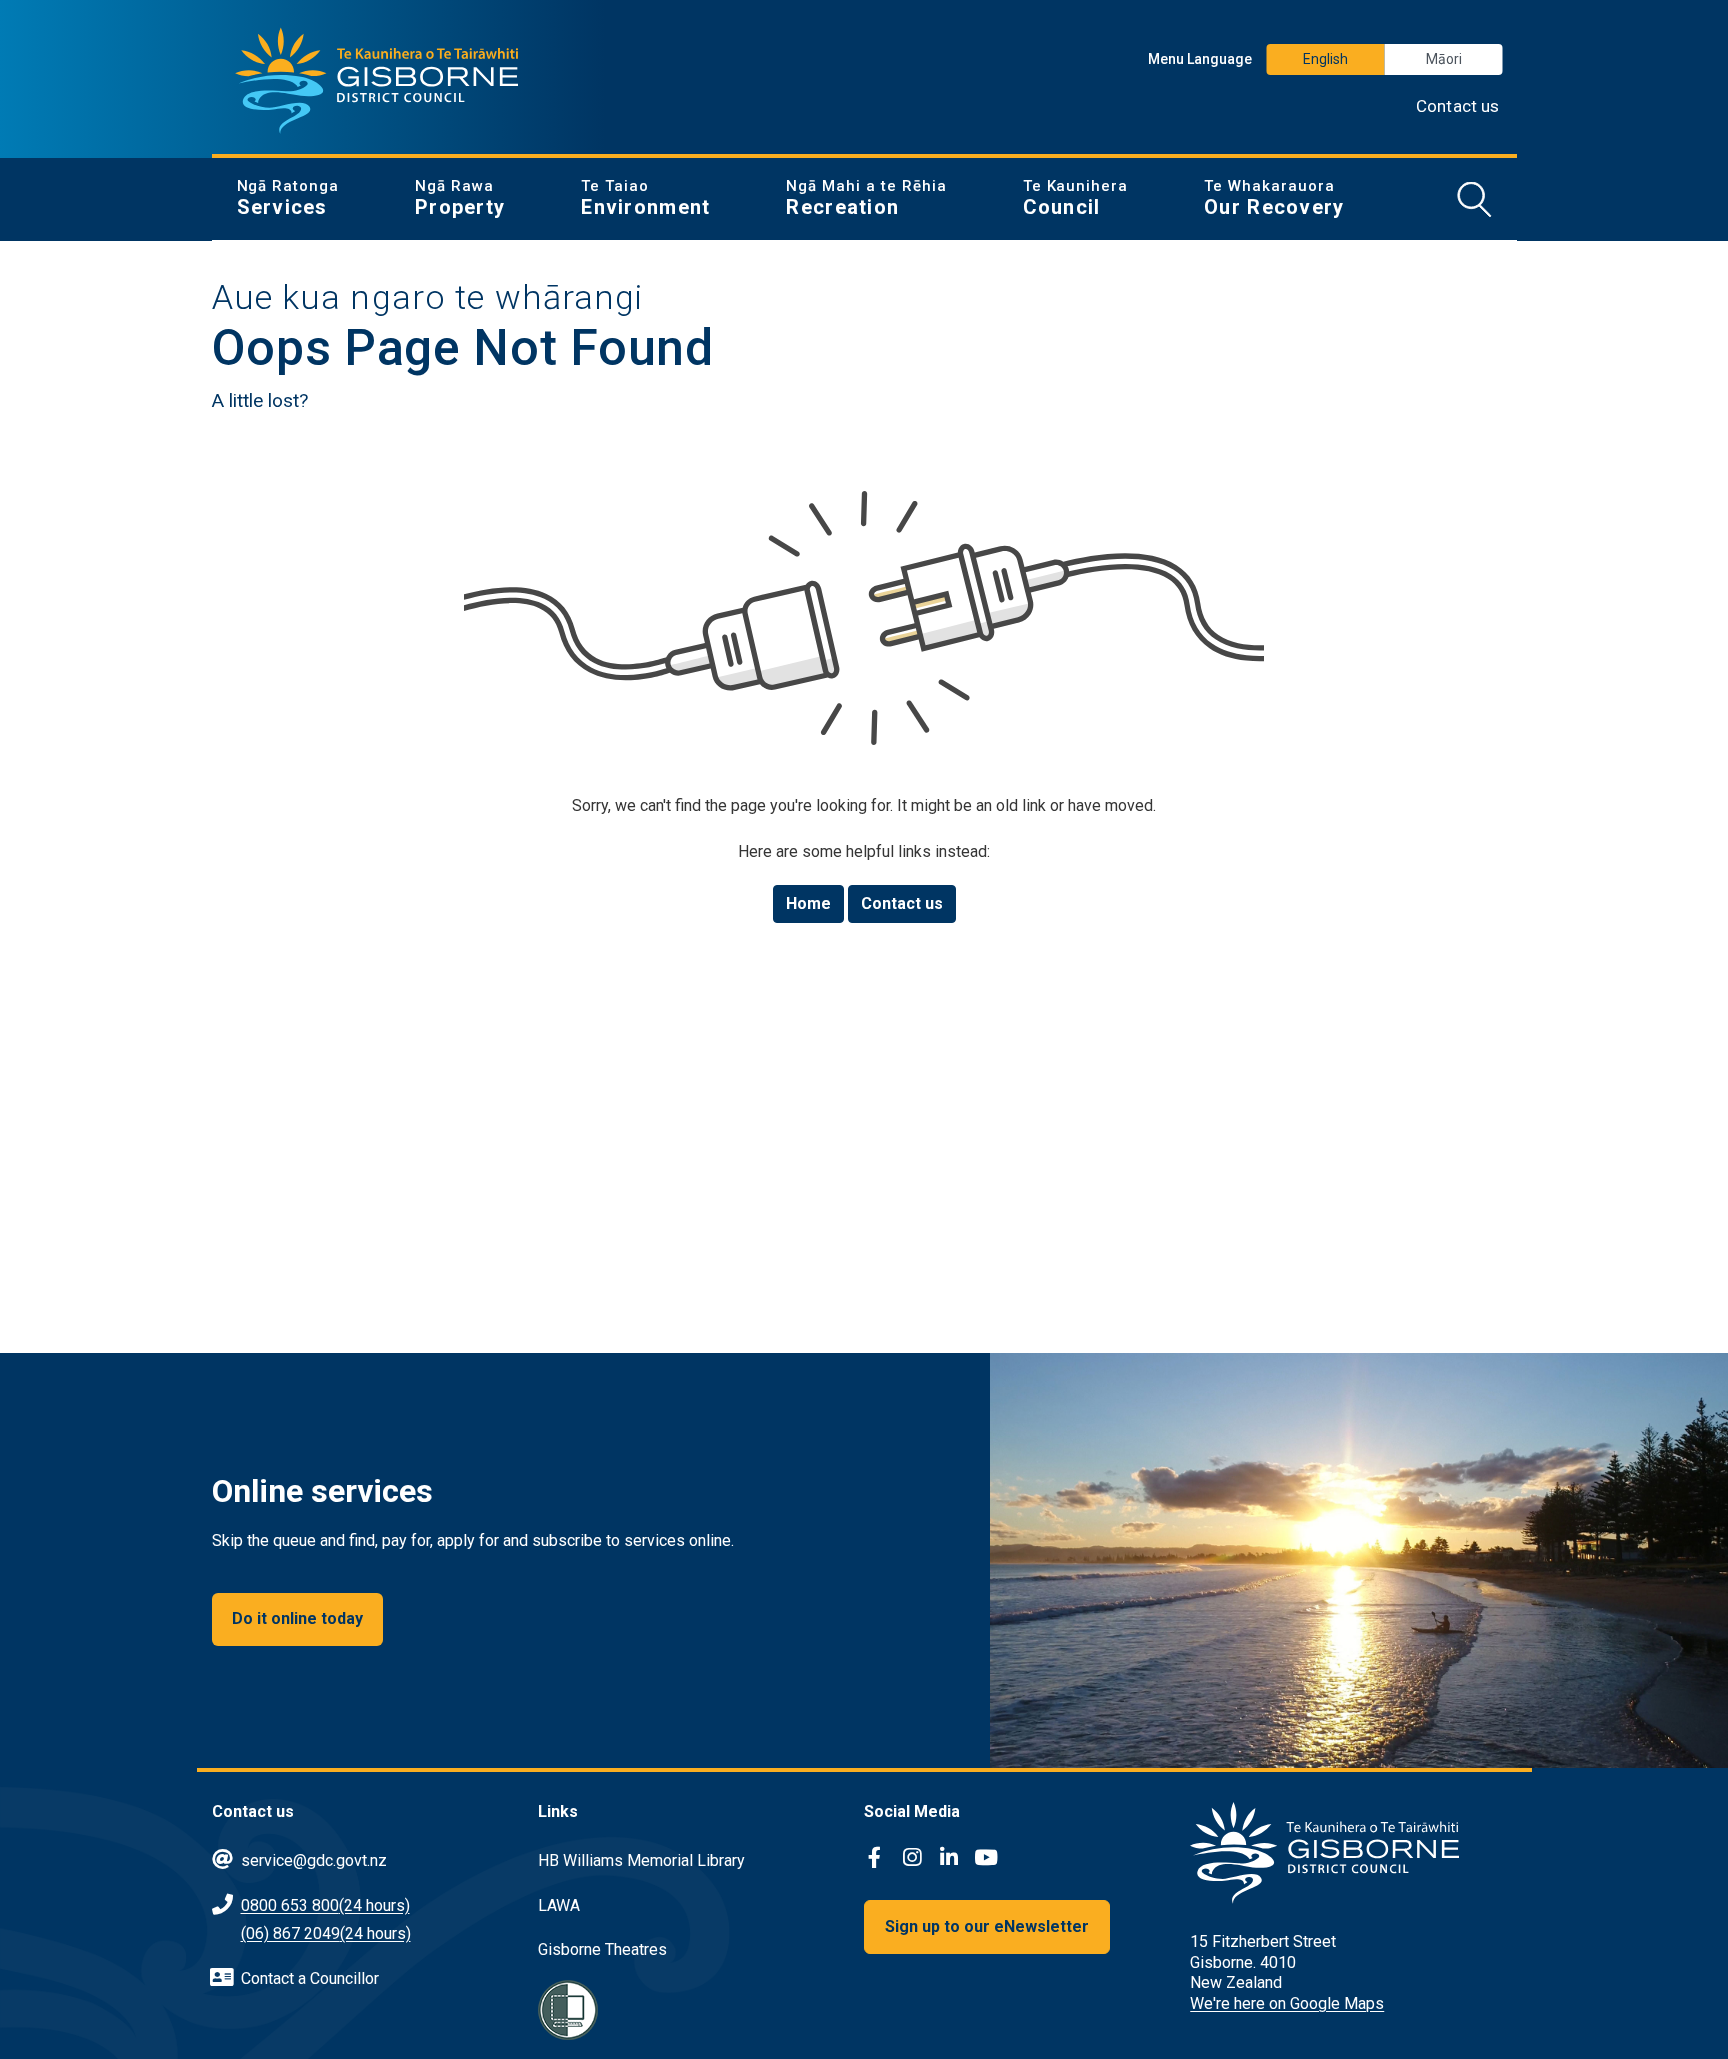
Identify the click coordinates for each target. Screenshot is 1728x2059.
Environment (645, 198)
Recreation (866, 198)
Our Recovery (1274, 198)
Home (808, 903)
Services (288, 198)
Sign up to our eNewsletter (987, 1926)
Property (460, 198)
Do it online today (297, 1618)
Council (1076, 198)
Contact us (1458, 106)
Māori (1444, 59)
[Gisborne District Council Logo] (377, 81)
